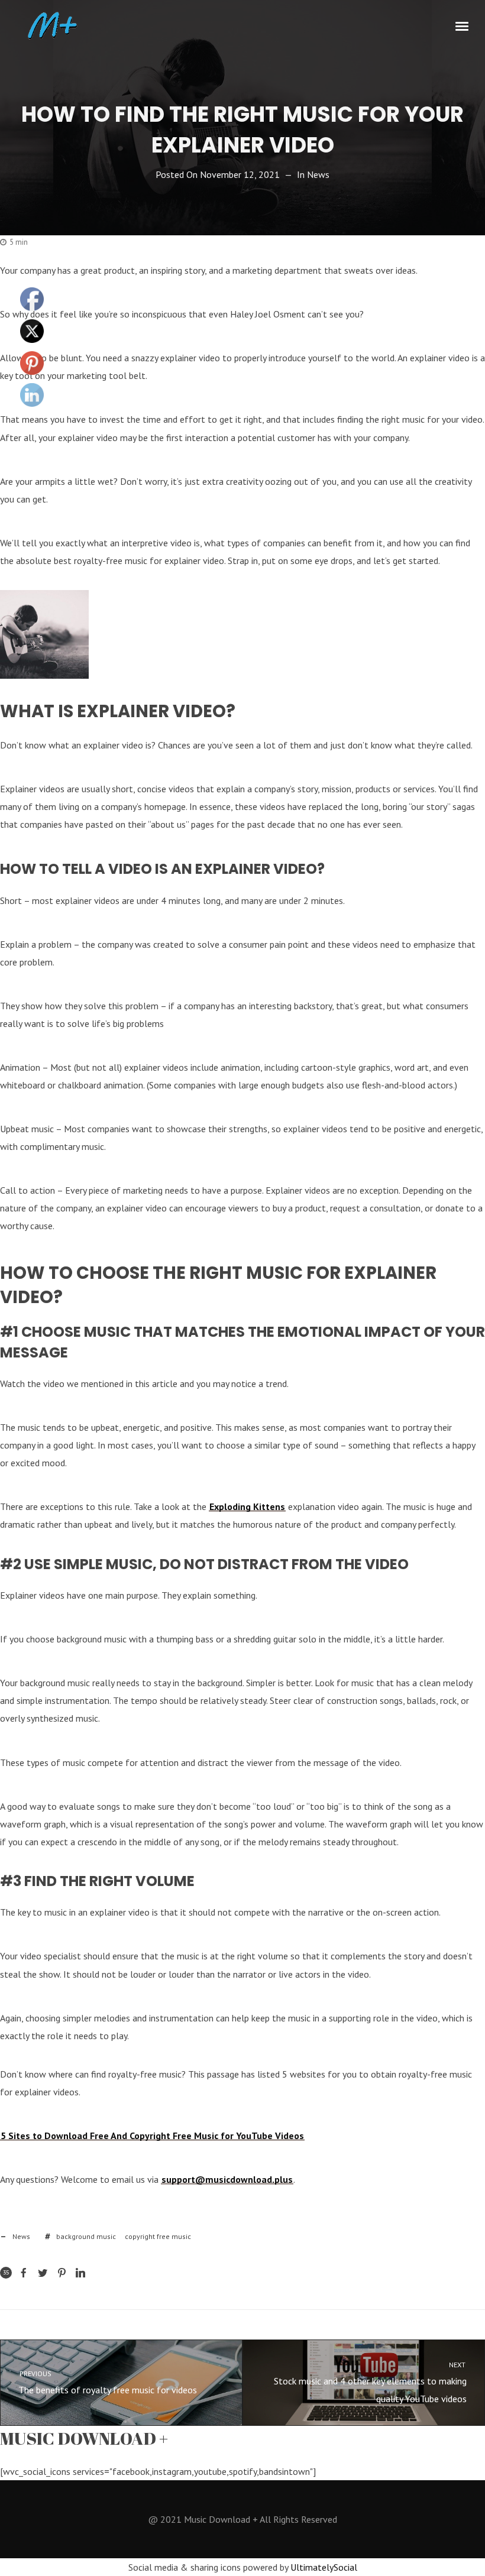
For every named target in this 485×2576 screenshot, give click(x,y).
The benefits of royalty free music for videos (107, 2382)
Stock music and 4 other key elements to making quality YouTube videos (371, 2382)
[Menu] (463, 25)
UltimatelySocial (324, 2567)
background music (86, 2236)
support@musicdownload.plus (227, 2179)
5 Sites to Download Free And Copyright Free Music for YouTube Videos (152, 2136)
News (318, 174)
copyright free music (158, 2236)
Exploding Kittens (247, 1506)
